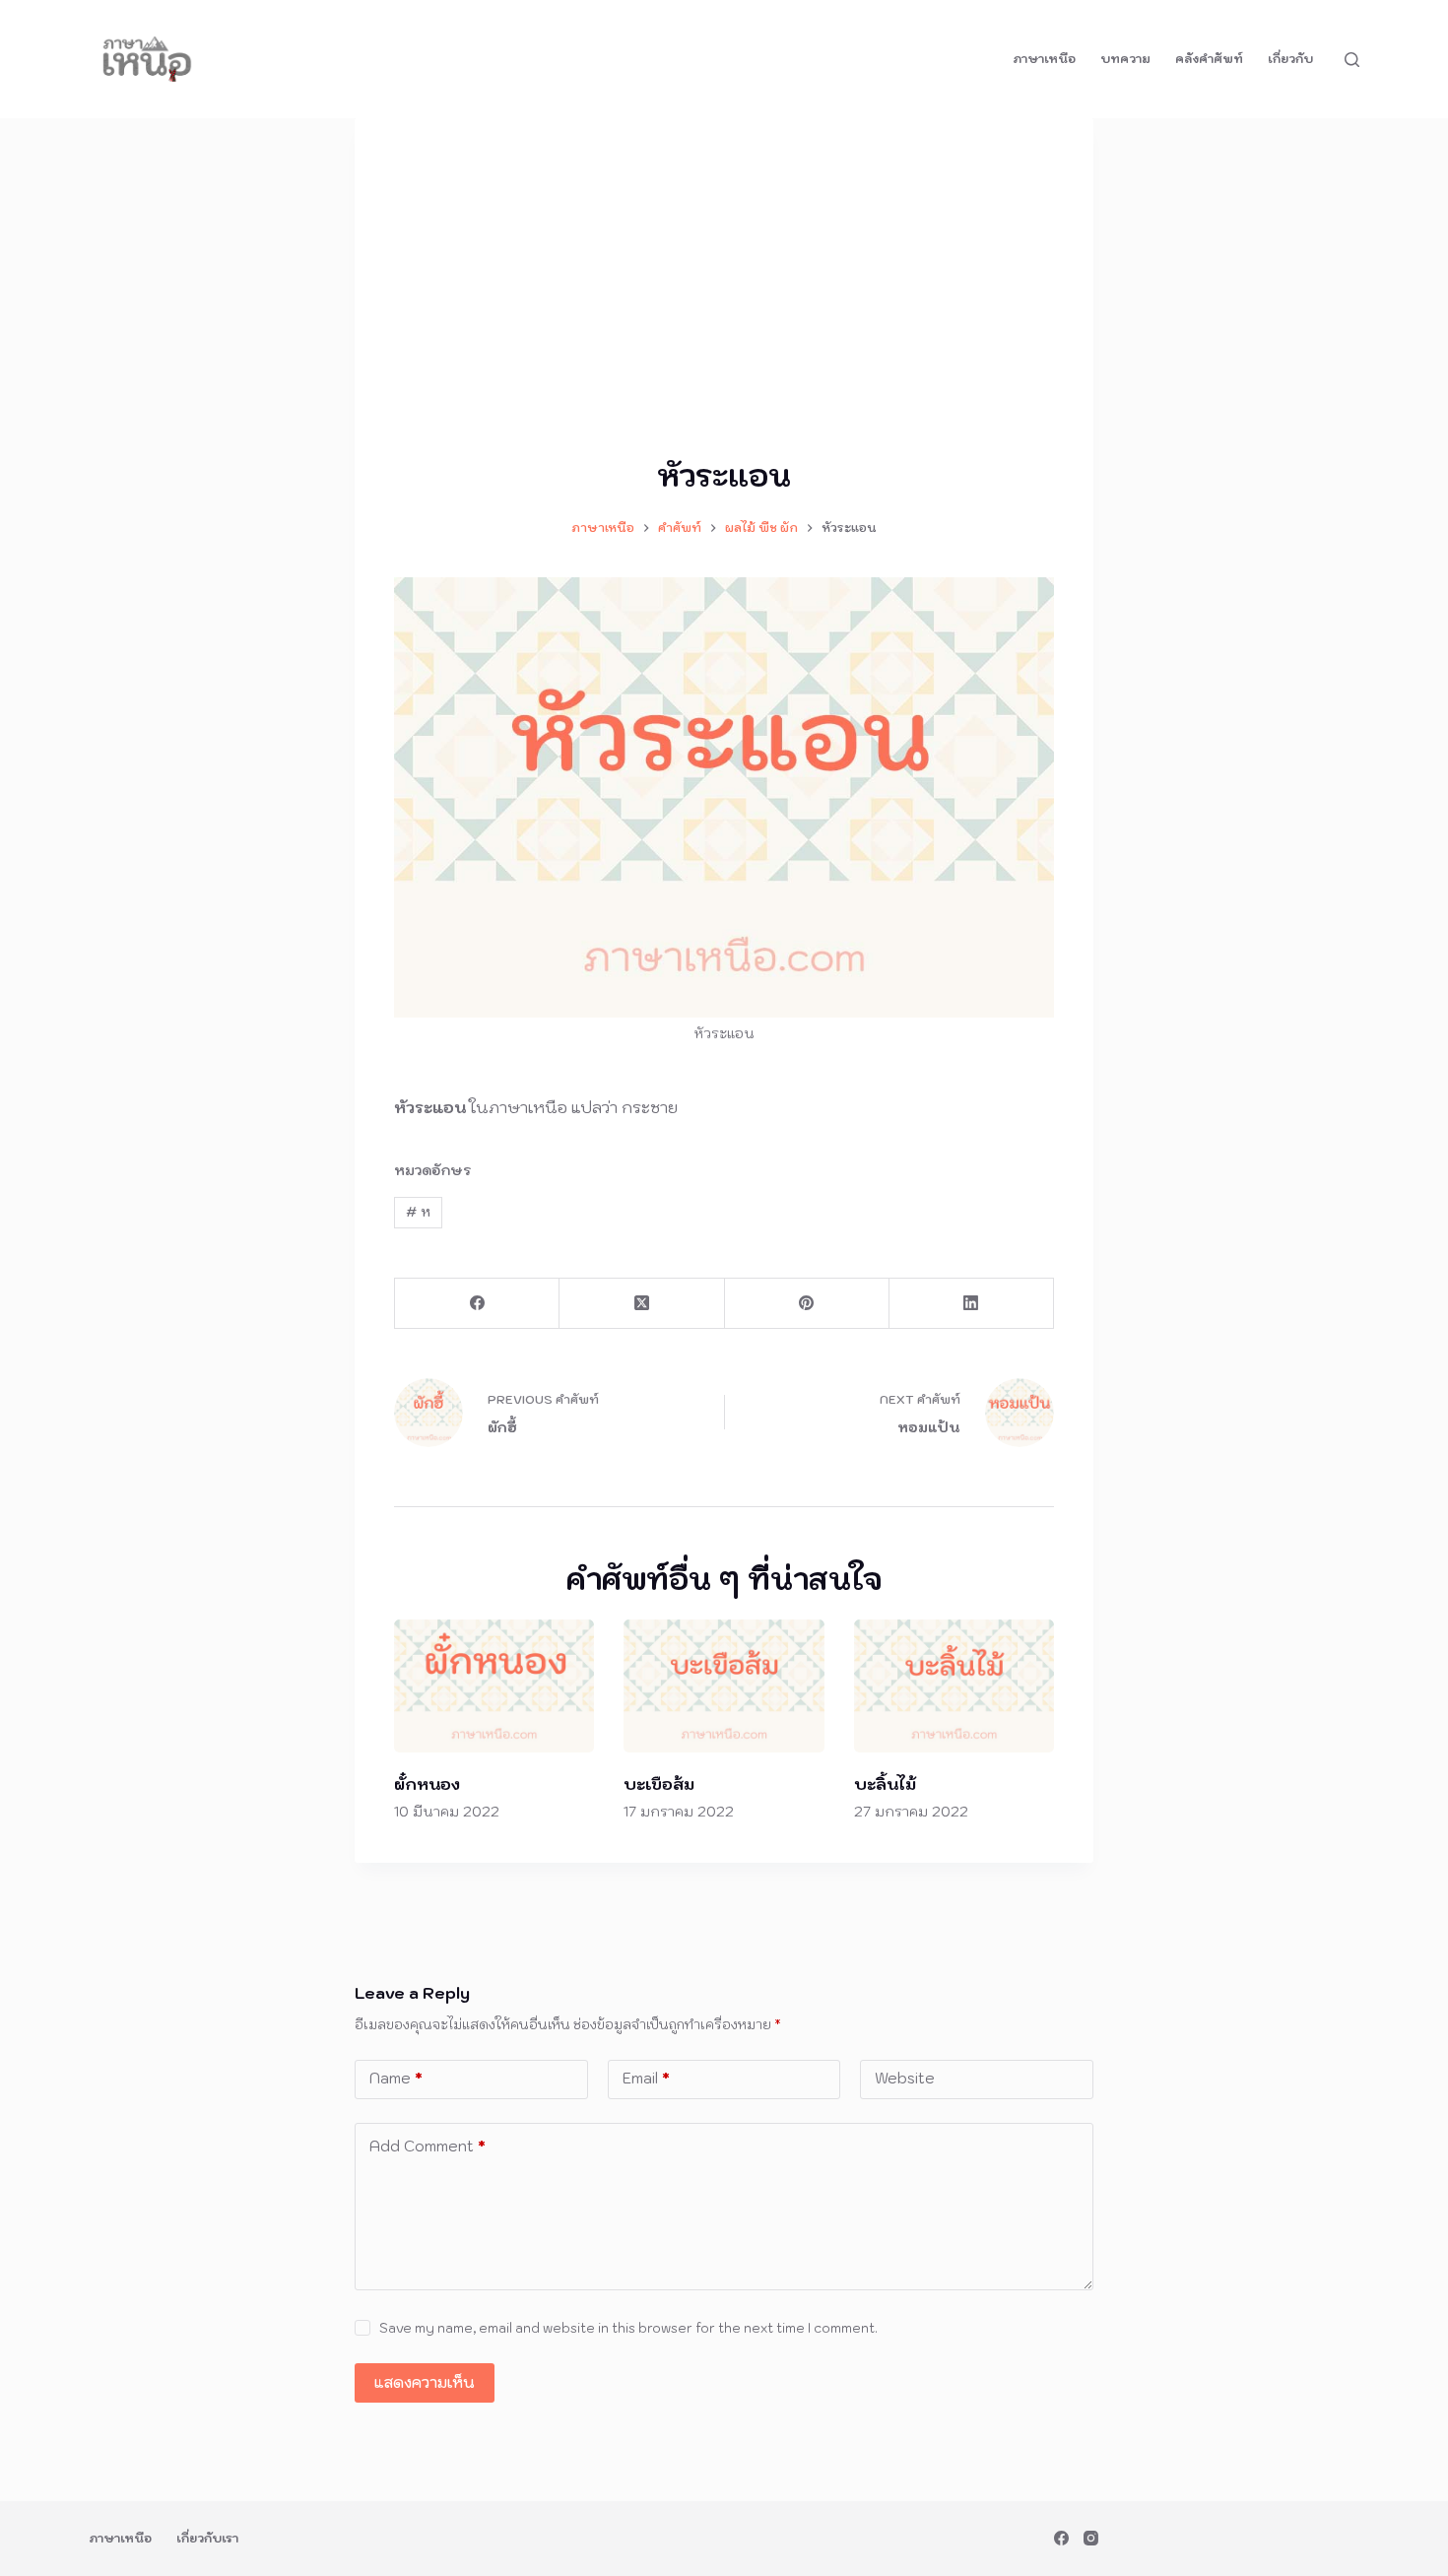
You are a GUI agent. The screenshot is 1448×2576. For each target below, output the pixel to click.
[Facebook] (477, 1304)
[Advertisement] (724, 305)
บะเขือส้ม (659, 1784)
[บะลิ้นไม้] (954, 1686)
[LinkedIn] (972, 1304)
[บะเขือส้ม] (724, 1686)
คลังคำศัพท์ (1209, 59)
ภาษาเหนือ (1044, 59)
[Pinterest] (807, 1304)
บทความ (1125, 59)
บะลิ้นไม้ (885, 1784)
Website (905, 2078)
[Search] (1352, 60)
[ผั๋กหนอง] (494, 1686)
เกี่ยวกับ (1290, 59)
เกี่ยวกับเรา (207, 2538)
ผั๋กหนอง (427, 1784)
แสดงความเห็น (425, 2382)
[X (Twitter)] (642, 1304)
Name (396, 2078)
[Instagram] (1091, 2538)
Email (646, 2078)
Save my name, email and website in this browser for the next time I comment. (628, 2328)
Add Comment (428, 2146)
